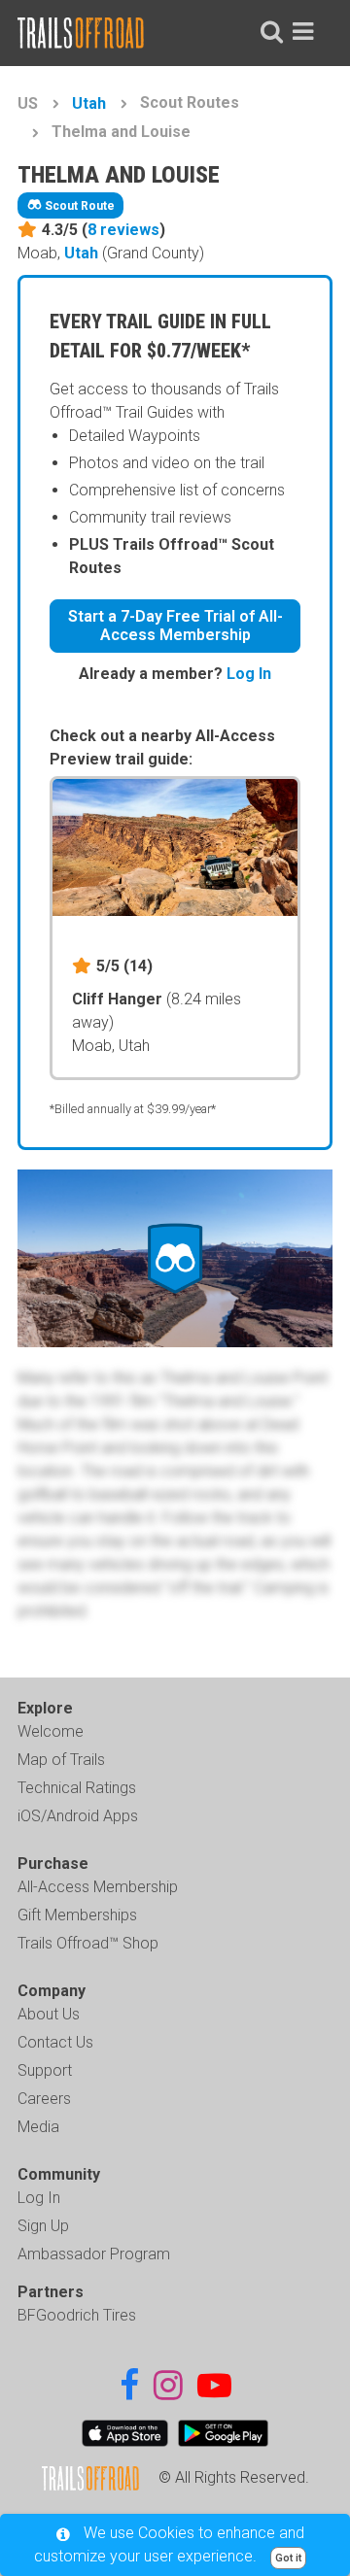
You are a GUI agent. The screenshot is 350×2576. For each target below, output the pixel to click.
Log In (249, 674)
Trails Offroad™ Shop (88, 1943)
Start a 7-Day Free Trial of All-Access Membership (175, 626)
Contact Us (55, 2042)
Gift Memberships (77, 1915)
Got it (288, 2558)
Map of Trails (61, 1760)
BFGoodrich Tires (77, 2315)
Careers (44, 2099)
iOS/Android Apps (78, 1816)
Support (45, 2070)
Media (38, 2127)
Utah (89, 103)
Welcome (51, 1731)
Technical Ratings (77, 1788)
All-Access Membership (98, 1887)
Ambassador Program (94, 2254)
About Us (49, 2014)
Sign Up (43, 2226)
